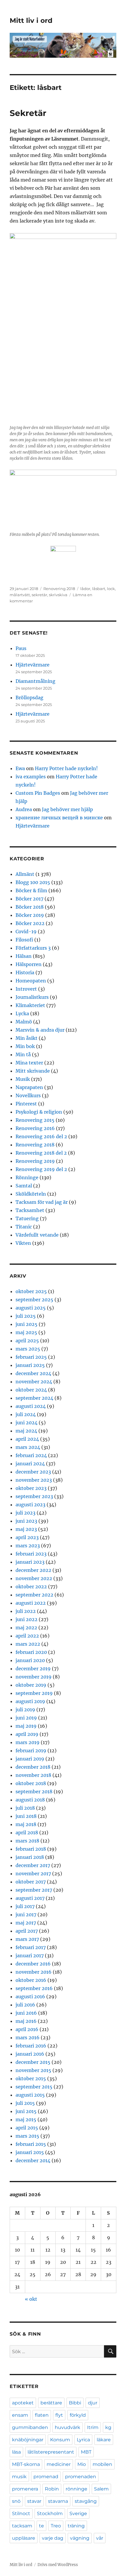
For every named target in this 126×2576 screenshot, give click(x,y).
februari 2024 (31, 1455)
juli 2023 (25, 1513)
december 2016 (33, 1964)
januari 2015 (30, 2152)
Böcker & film (31, 890)
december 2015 (33, 2062)
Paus (21, 648)
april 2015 (27, 2128)
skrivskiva (58, 595)
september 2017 (34, 1890)
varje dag (53, 2538)
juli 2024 (26, 1414)
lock (111, 589)
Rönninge (27, 1177)
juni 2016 (26, 2013)
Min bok (25, 1046)
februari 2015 (31, 2144)
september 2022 (34, 1595)
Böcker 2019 (30, 915)
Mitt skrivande (33, 1071)
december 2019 (33, 1669)
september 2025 (34, 1300)
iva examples (31, 777)
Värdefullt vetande (37, 1235)
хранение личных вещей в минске (59, 818)
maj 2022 (26, 1628)
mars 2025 (28, 1349)
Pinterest (26, 1104)
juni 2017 (26, 1915)
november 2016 (34, 1972)
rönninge (76, 2489)
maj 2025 (26, 1332)
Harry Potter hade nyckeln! (66, 768)
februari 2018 (31, 1849)
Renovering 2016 (35, 1128)
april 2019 (27, 1734)
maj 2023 (26, 1529)
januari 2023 (30, 1562)
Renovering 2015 (35, 1120)
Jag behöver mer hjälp (67, 809)
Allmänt (25, 874)
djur (93, 2403)
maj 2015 (26, 2119)
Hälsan (24, 956)
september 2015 (34, 2087)
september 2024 (34, 1398)
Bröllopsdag (29, 698)
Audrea (24, 809)
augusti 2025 (31, 1308)
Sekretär (28, 113)
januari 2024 (30, 1464)
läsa (16, 2452)
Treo (56, 2526)
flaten (42, 2415)
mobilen (102, 2464)
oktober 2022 (31, 1587)
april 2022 (27, 1636)
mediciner (59, 2464)
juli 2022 (26, 1611)
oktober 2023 (31, 1488)
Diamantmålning (35, 681)
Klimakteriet (30, 1005)
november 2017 (33, 1874)
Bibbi (75, 2403)
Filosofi (24, 940)
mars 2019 (28, 1742)
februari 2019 (31, 1751)
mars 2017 (27, 1939)
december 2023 (33, 1472)
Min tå (23, 1054)
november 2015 (33, 2070)
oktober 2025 (31, 1291)
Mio (82, 2464)
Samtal (24, 1186)
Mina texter (29, 1063)
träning (76, 2526)
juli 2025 (26, 1316)
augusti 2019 (30, 1701)
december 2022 (33, 1570)
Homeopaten (31, 981)
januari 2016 (30, 2054)
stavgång (86, 2501)
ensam (20, 2415)
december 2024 (33, 1373)
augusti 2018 (30, 1800)
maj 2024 (26, 1431)
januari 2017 (30, 1955)
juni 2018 (26, 1816)
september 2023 (34, 1496)
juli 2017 (25, 1906)
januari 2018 (30, 1857)
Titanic (24, 1227)
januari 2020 (30, 1660)
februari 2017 (31, 1947)
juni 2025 (27, 1324)
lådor (85, 589)
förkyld (78, 2415)
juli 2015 (25, 2103)
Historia (25, 972)
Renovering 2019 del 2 (41, 1169)
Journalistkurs (32, 997)
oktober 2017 (31, 1882)
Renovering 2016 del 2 (41, 1136)
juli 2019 (25, 1710)
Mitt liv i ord (31, 20)
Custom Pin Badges (38, 793)
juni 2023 (26, 1521)
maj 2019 (26, 1726)
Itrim (93, 2427)
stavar (34, 2501)
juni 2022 (27, 1619)
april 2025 (27, 1341)
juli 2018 (25, 1808)
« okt (31, 2299)
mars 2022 (28, 1644)
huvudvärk (68, 2427)
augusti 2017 (30, 1898)
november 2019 (34, 1677)
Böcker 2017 (29, 899)
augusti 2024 (31, 1406)
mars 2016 (28, 2037)
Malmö (24, 1022)
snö (16, 2501)
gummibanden (30, 2427)
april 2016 (27, 2029)
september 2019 (34, 1693)
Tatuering (27, 1218)
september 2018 (34, 1792)
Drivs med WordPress (58, 2565)
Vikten (23, 1243)
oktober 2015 (31, 2078)
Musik (23, 1079)
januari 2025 (30, 1365)
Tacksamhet (30, 1210)
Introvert (26, 989)
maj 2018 (26, 1824)
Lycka (22, 1013)
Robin (52, 2489)
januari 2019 (30, 1759)
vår (100, 2538)
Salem (101, 2489)
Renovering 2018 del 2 (41, 1153)
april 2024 (27, 1439)
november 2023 (34, 1480)
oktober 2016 (31, 1980)
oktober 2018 (31, 1783)
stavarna (58, 2501)
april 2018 (27, 1833)
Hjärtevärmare (33, 665)
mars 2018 (27, 1841)
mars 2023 (28, 1546)
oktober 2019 (31, 1685)
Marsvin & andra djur (40, 1030)
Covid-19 (26, 931)
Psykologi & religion (39, 1112)
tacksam (22, 2526)
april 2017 (27, 1931)
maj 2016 (26, 2021)
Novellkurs (28, 1095)
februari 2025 (31, 1357)
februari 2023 (31, 1554)
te (41, 2526)
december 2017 (33, 1865)
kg (108, 2427)
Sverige (78, 2513)
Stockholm (50, 2513)
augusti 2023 (30, 1505)
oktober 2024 (31, 1390)
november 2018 (33, 1775)
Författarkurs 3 (33, 948)
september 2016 (34, 1988)
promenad (46, 2477)
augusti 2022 (31, 1603)
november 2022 (34, 1578)
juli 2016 (25, 2005)
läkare (104, 2440)
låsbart (99, 589)
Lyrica (83, 2440)
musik (19, 2477)
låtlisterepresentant (51, 2452)
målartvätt (20, 595)
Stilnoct (21, 2513)
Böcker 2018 (30, 907)
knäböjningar (28, 2440)
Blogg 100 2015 (33, 882)
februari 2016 (31, 2046)
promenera (25, 2489)
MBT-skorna (26, 2464)
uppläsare (24, 2538)
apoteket (23, 2403)
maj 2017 (26, 1923)
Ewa (20, 768)
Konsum (60, 2440)
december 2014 (33, 2160)
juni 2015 (26, 2111)
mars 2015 (27, 2136)
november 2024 (34, 1382)
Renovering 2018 (59, 589)
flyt (59, 2415)
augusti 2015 (30, 2095)
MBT (86, 2452)
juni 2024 (27, 1423)
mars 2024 (28, 1447)
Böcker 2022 (30, 923)
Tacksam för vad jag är (42, 1202)
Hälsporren (29, 964)
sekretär (39, 595)
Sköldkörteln (31, 1194)
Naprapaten (29, 1087)
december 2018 (33, 1767)
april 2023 (27, 1537)
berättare (51, 2403)
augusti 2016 (30, 1996)
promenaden (81, 2477)
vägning (80, 2538)
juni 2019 (26, 1718)
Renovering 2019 (35, 1161)
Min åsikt (27, 1038)
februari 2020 (31, 1652)
